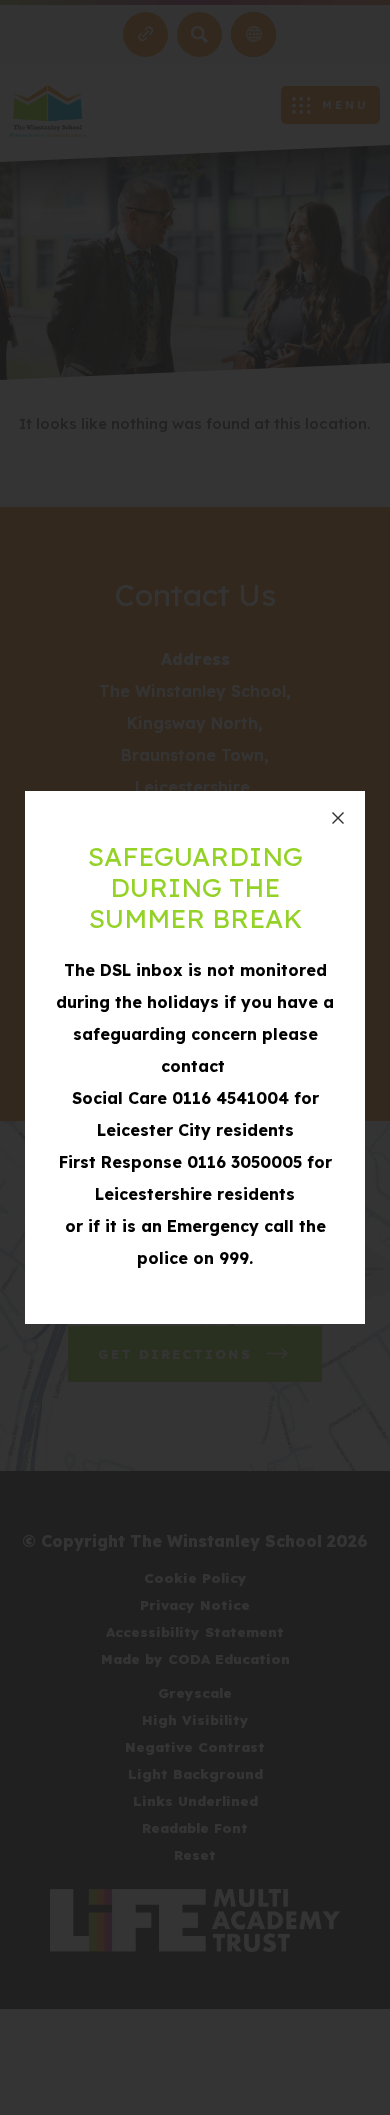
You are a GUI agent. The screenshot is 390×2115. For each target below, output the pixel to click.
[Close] (338, 818)
